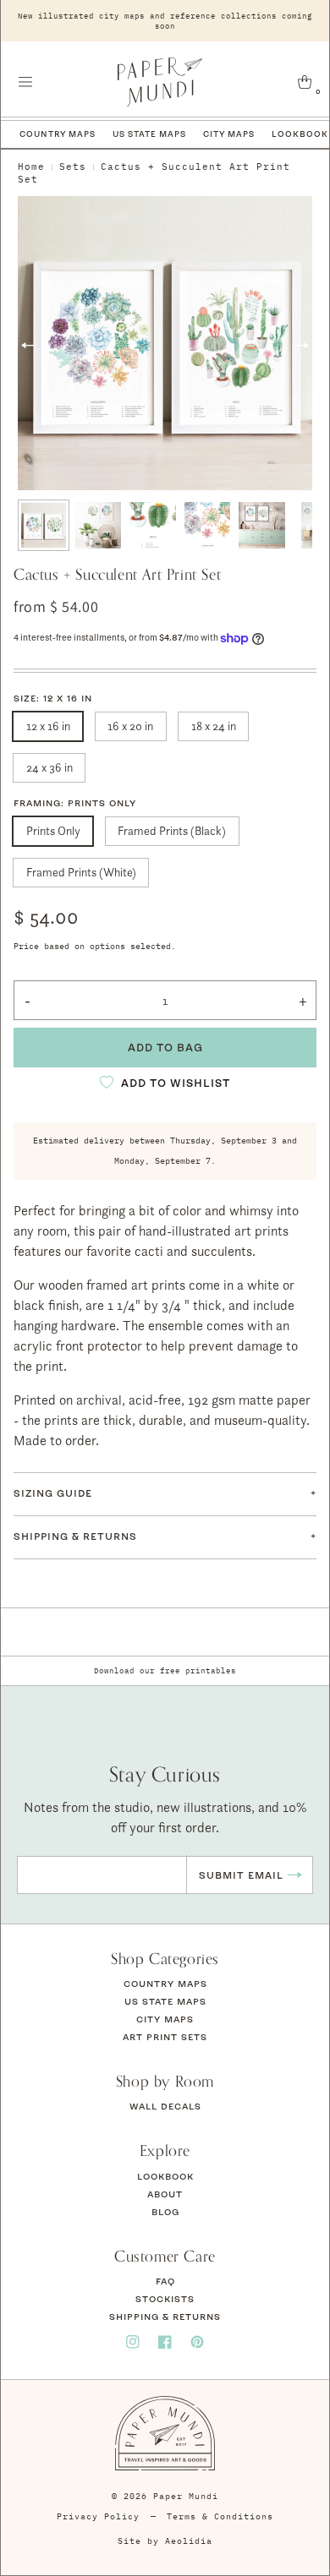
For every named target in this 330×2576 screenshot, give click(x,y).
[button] (25, 82)
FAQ (165, 2281)
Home (31, 166)
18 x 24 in (214, 726)
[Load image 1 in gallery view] (44, 525)
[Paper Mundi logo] (160, 82)
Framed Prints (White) (81, 872)
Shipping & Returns (165, 2317)
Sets (73, 166)
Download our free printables (165, 1670)
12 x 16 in (48, 726)
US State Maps (149, 134)
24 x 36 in (49, 767)
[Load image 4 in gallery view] (208, 525)
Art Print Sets (165, 2037)
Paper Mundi (186, 2496)
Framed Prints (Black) (172, 830)
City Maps (229, 134)
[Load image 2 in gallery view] (99, 525)
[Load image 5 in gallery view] (262, 525)
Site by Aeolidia (165, 2541)
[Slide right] (302, 346)
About (165, 2194)
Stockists (165, 2299)
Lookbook (165, 2176)
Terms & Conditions (220, 2516)
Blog (165, 2212)
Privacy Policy (98, 2516)
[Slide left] (28, 346)
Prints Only (53, 830)
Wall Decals (165, 2106)
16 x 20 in (130, 726)
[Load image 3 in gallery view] (153, 525)
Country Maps (58, 134)
